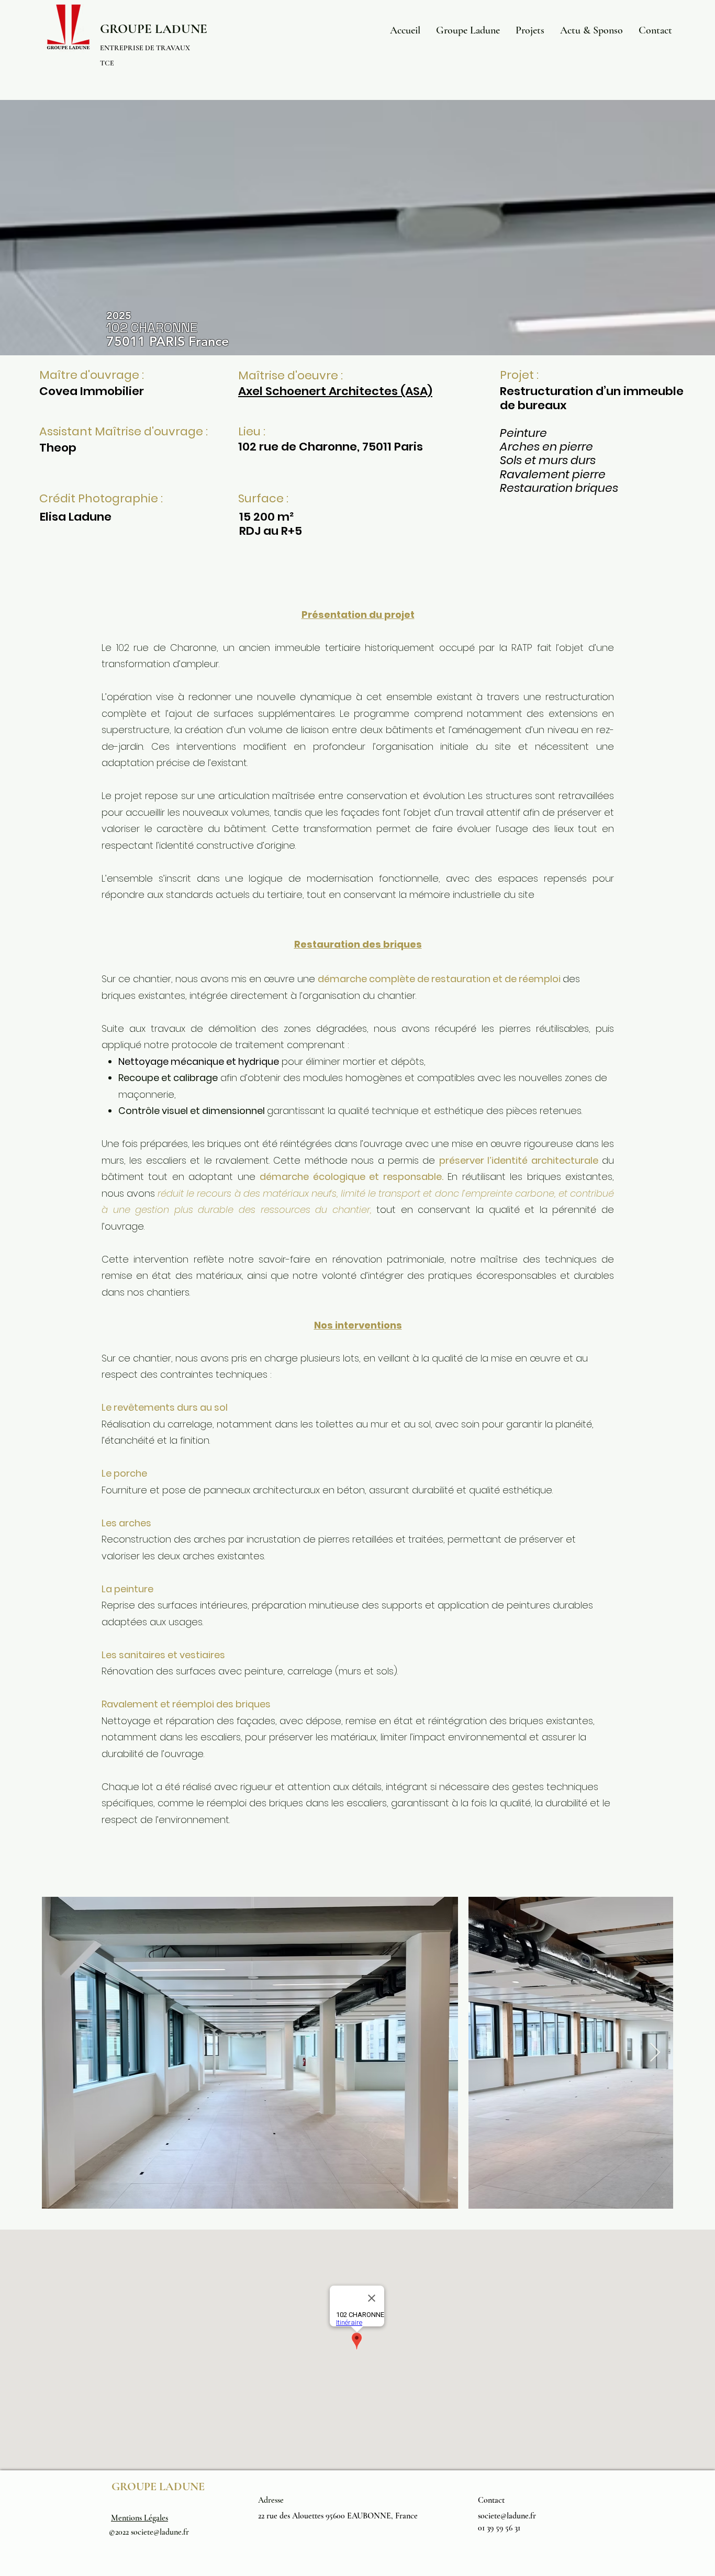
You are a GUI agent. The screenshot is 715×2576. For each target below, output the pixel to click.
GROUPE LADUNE (154, 29)
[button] (468, 30)
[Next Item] (655, 2053)
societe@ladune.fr (160, 2532)
